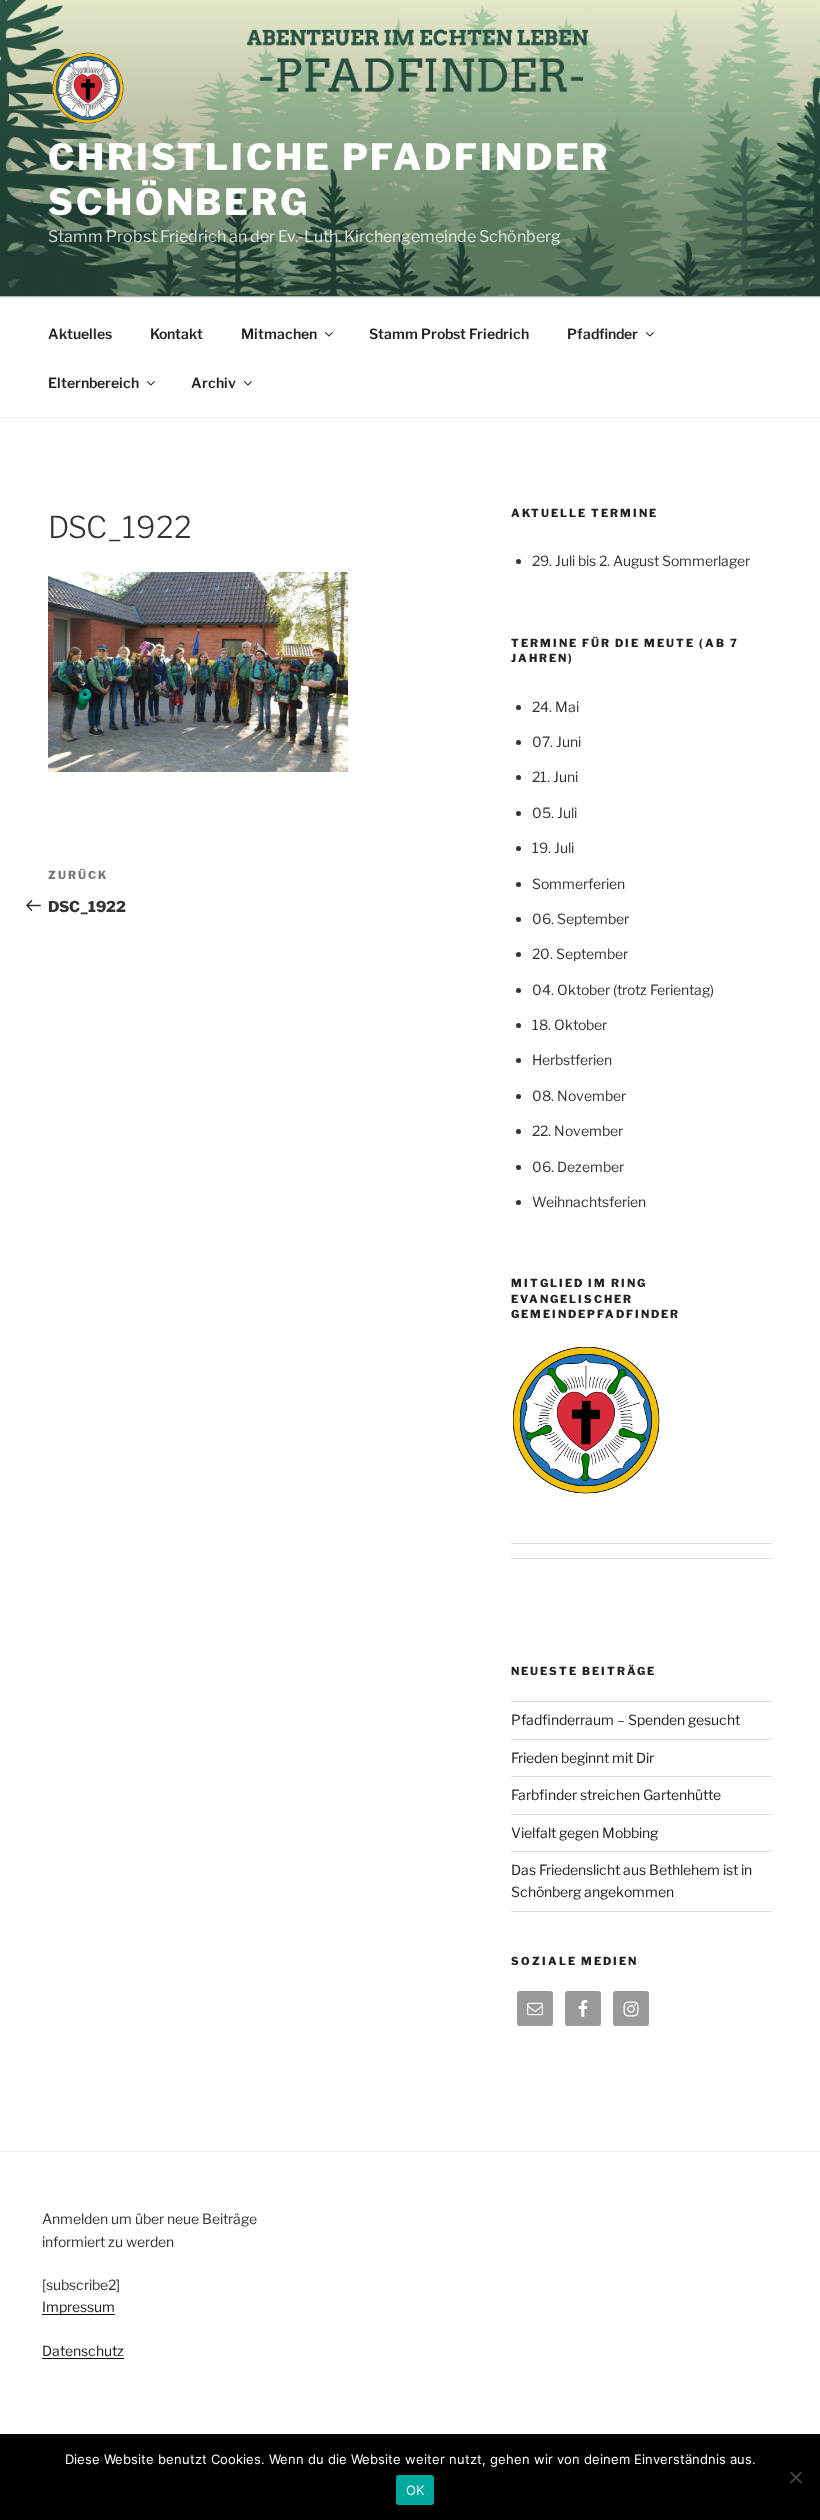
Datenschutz (83, 2350)
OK (415, 2490)
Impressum (78, 2306)
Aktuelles (80, 333)
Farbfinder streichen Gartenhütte (616, 1794)
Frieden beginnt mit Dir (582, 1757)
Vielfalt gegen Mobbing (584, 1832)
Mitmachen (279, 333)
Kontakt (176, 333)
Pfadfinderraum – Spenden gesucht (625, 1719)
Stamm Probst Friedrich (449, 333)
